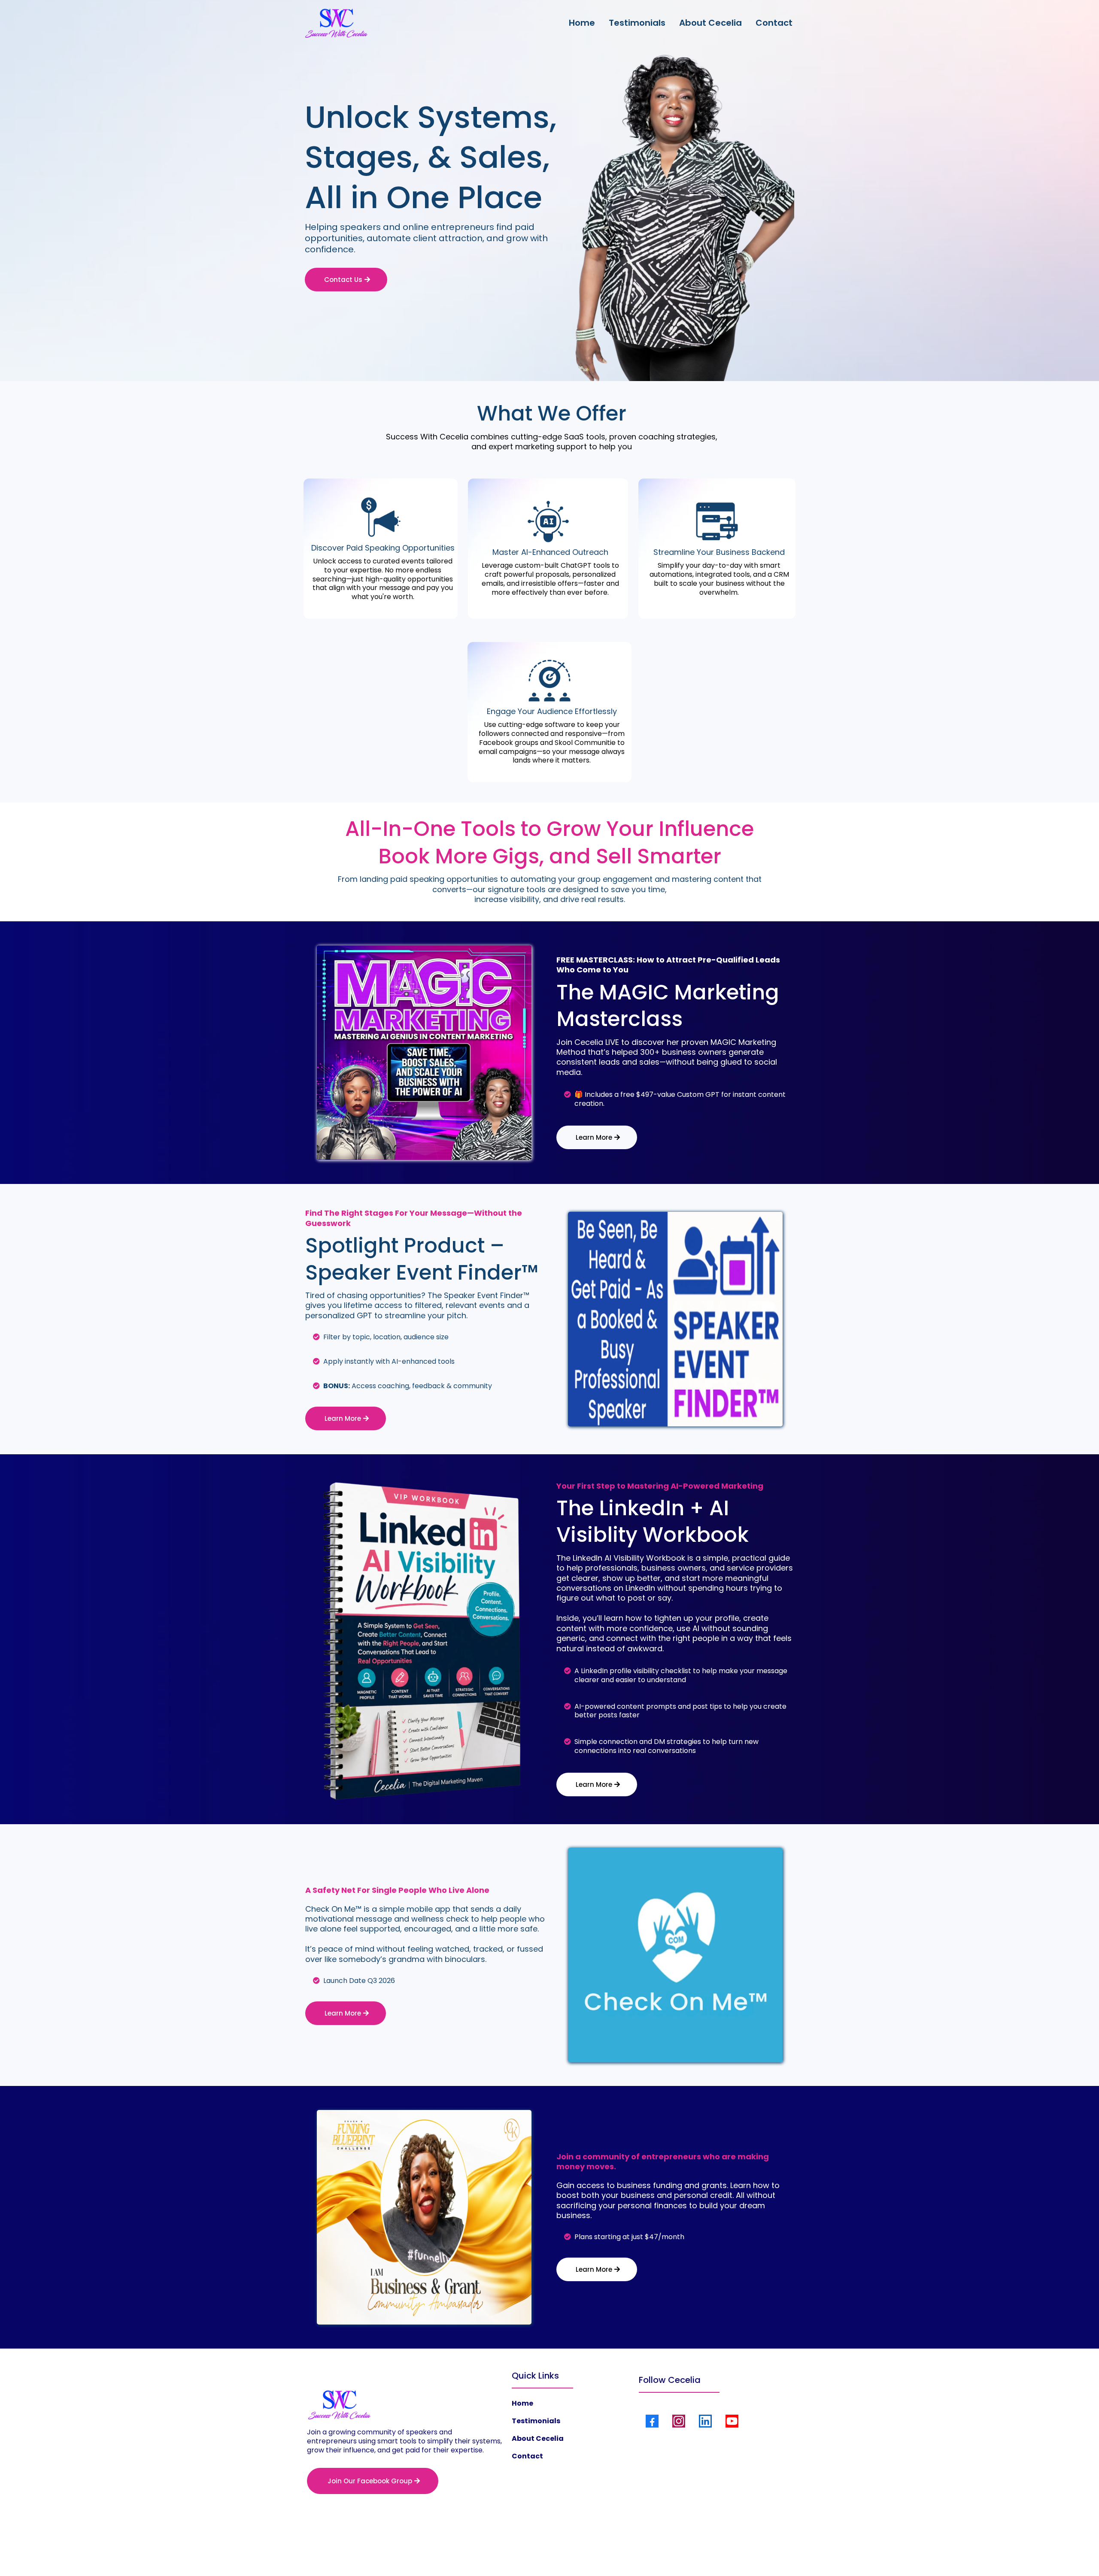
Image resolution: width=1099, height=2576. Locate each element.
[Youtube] (732, 2421)
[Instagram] (679, 2421)
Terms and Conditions (575, 2551)
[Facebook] (652, 2421)
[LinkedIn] (705, 2421)
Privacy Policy (515, 2551)
